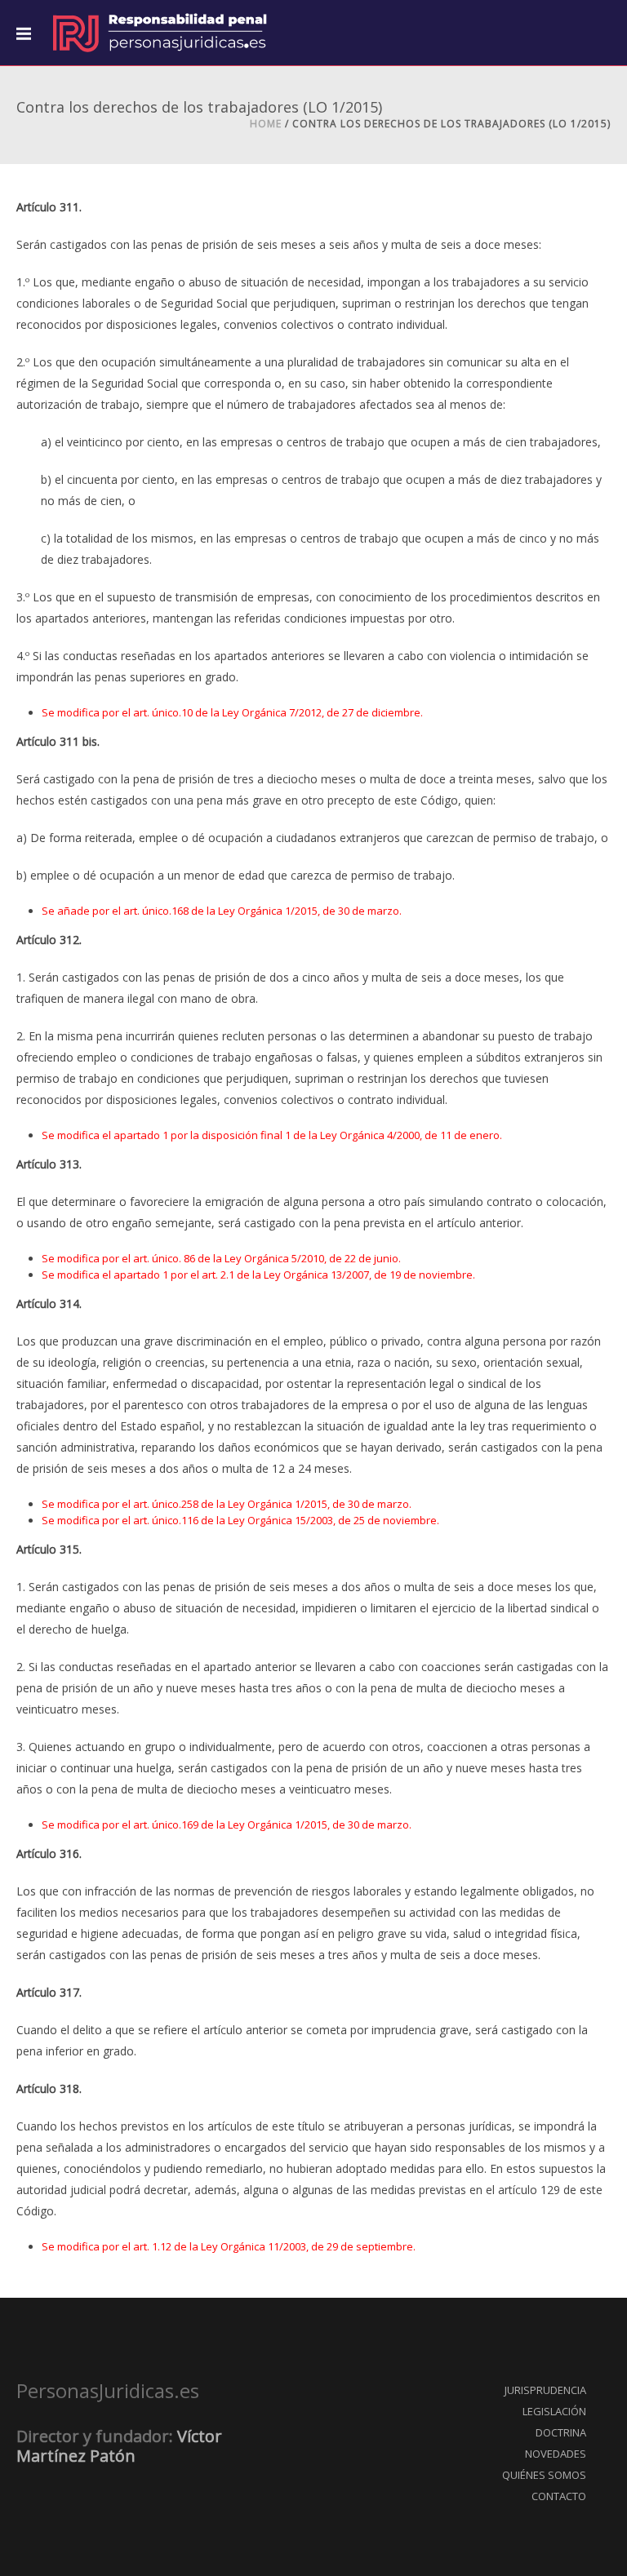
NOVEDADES (556, 2454)
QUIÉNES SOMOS (544, 2475)
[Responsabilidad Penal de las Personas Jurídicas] (160, 33)
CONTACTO (559, 2496)
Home (266, 124)
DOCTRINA (561, 2432)
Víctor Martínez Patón (119, 2446)
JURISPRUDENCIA (545, 2390)
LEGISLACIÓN (554, 2411)
